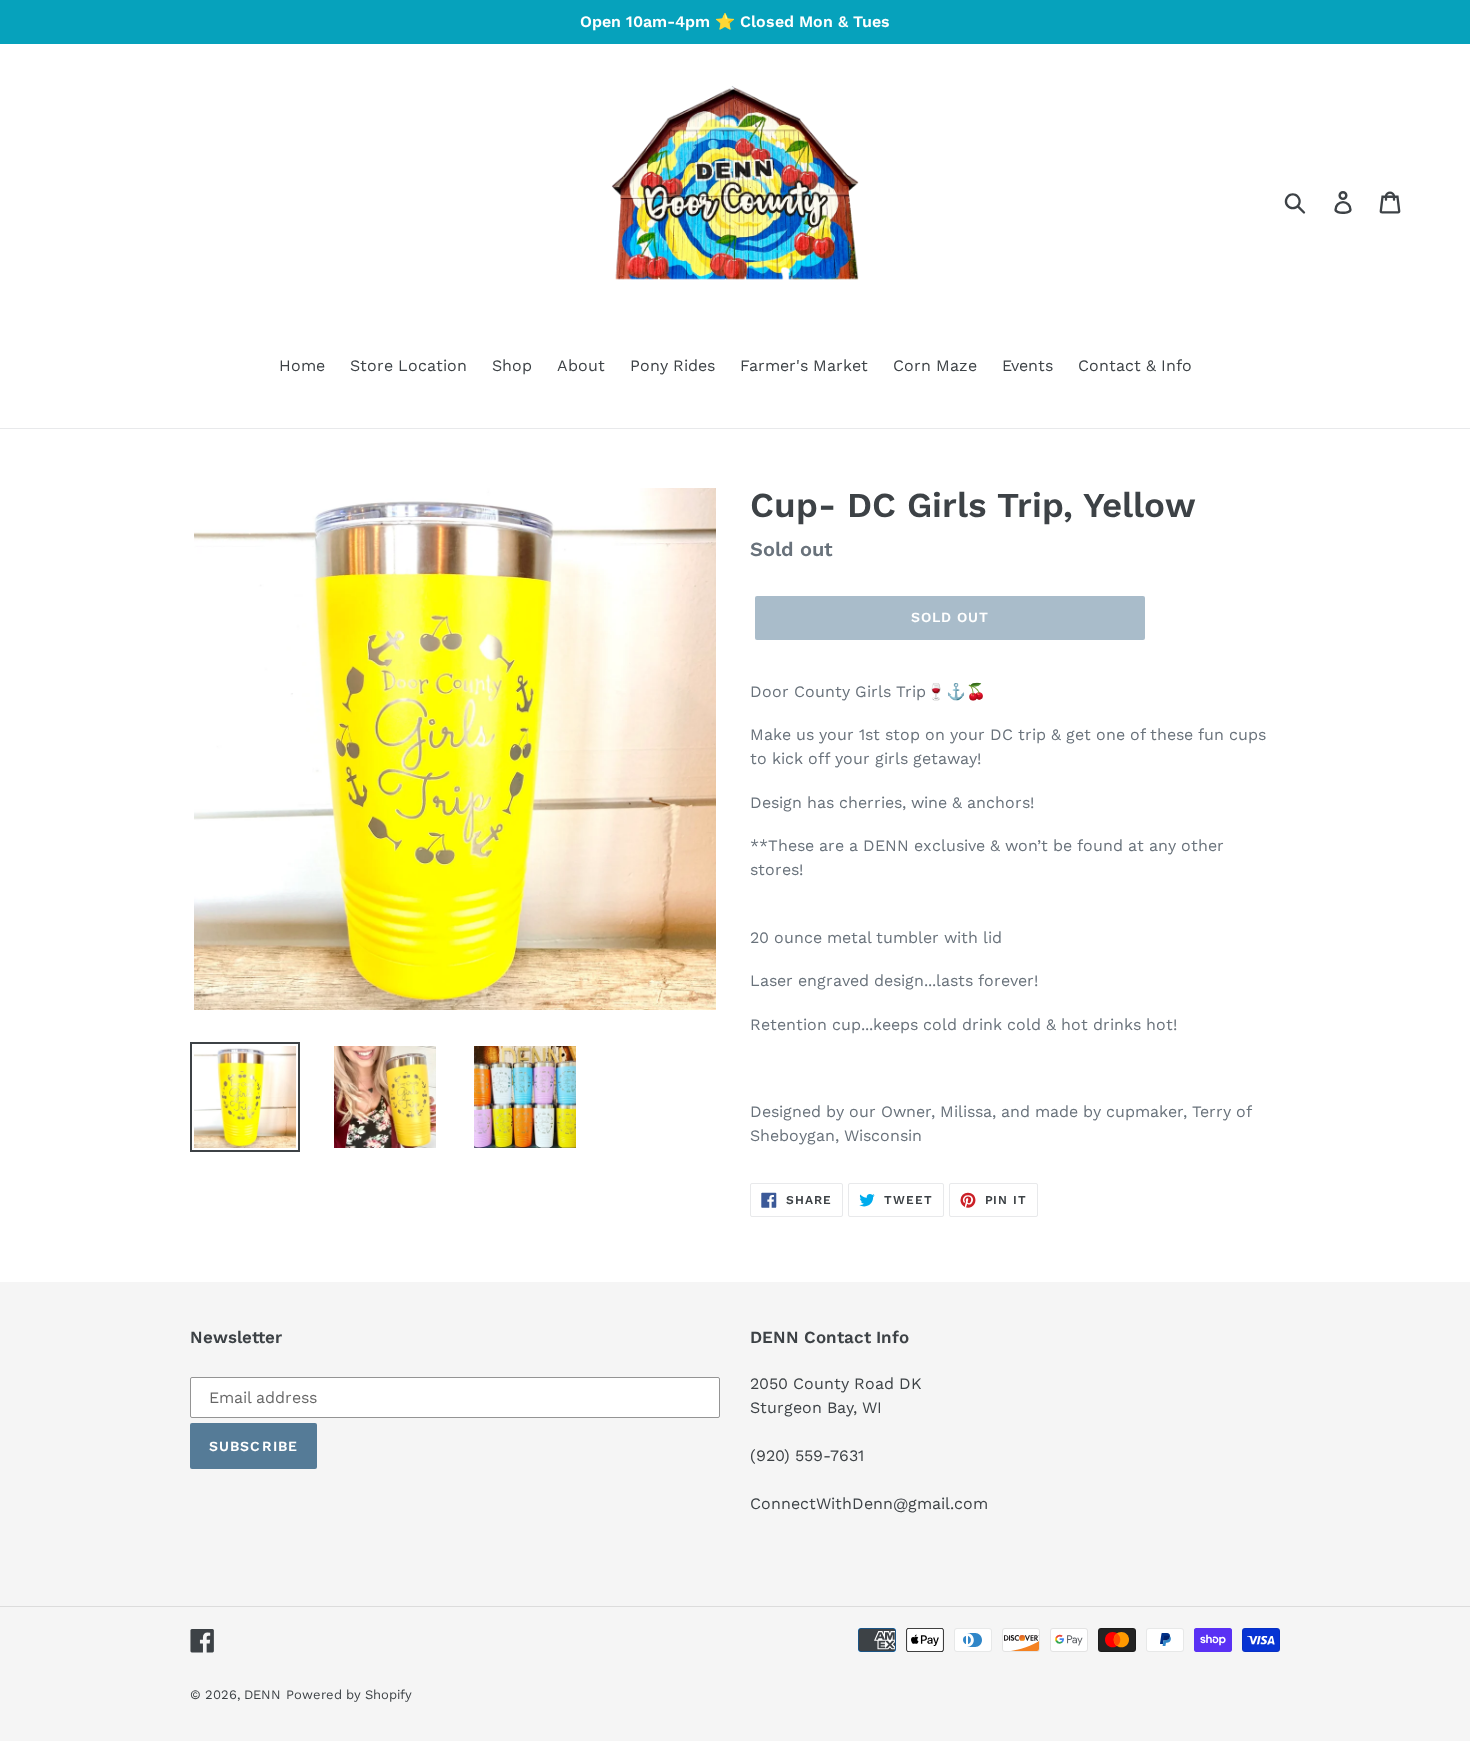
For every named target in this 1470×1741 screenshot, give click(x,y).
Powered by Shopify (349, 1694)
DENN (262, 1694)
